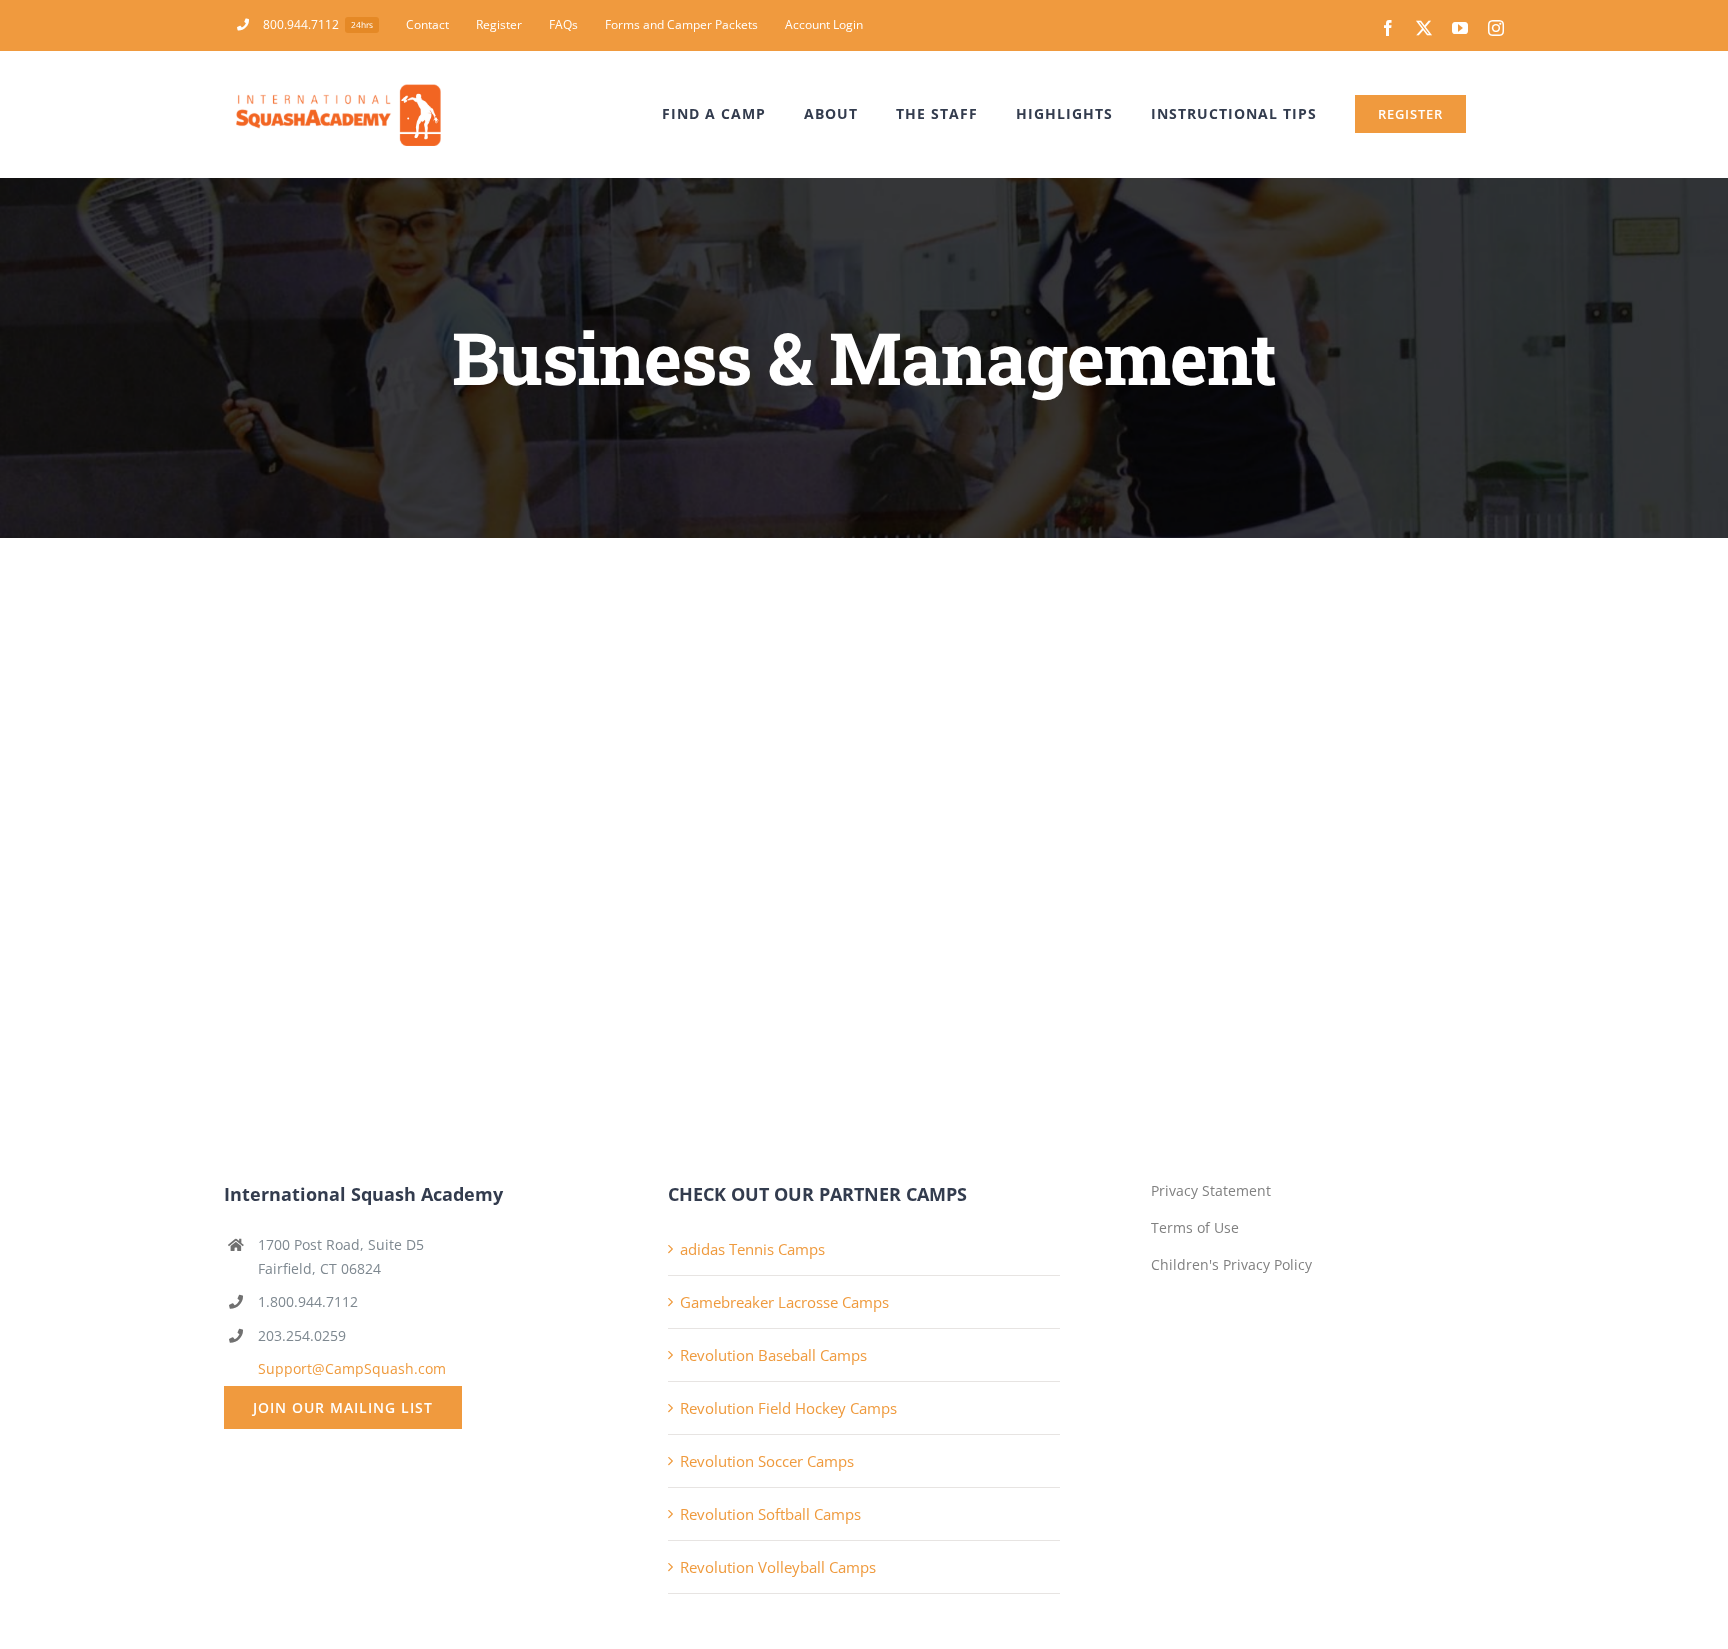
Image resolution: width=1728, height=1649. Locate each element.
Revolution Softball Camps (770, 1514)
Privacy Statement (1211, 1190)
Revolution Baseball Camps (773, 1355)
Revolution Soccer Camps (767, 1461)
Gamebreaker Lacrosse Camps (784, 1302)
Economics (424, 643)
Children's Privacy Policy (1231, 1264)
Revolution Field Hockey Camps (788, 1408)
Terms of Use (1195, 1227)
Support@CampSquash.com (352, 1368)
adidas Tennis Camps (752, 1249)
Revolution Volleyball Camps (778, 1567)
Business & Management (344, 797)
